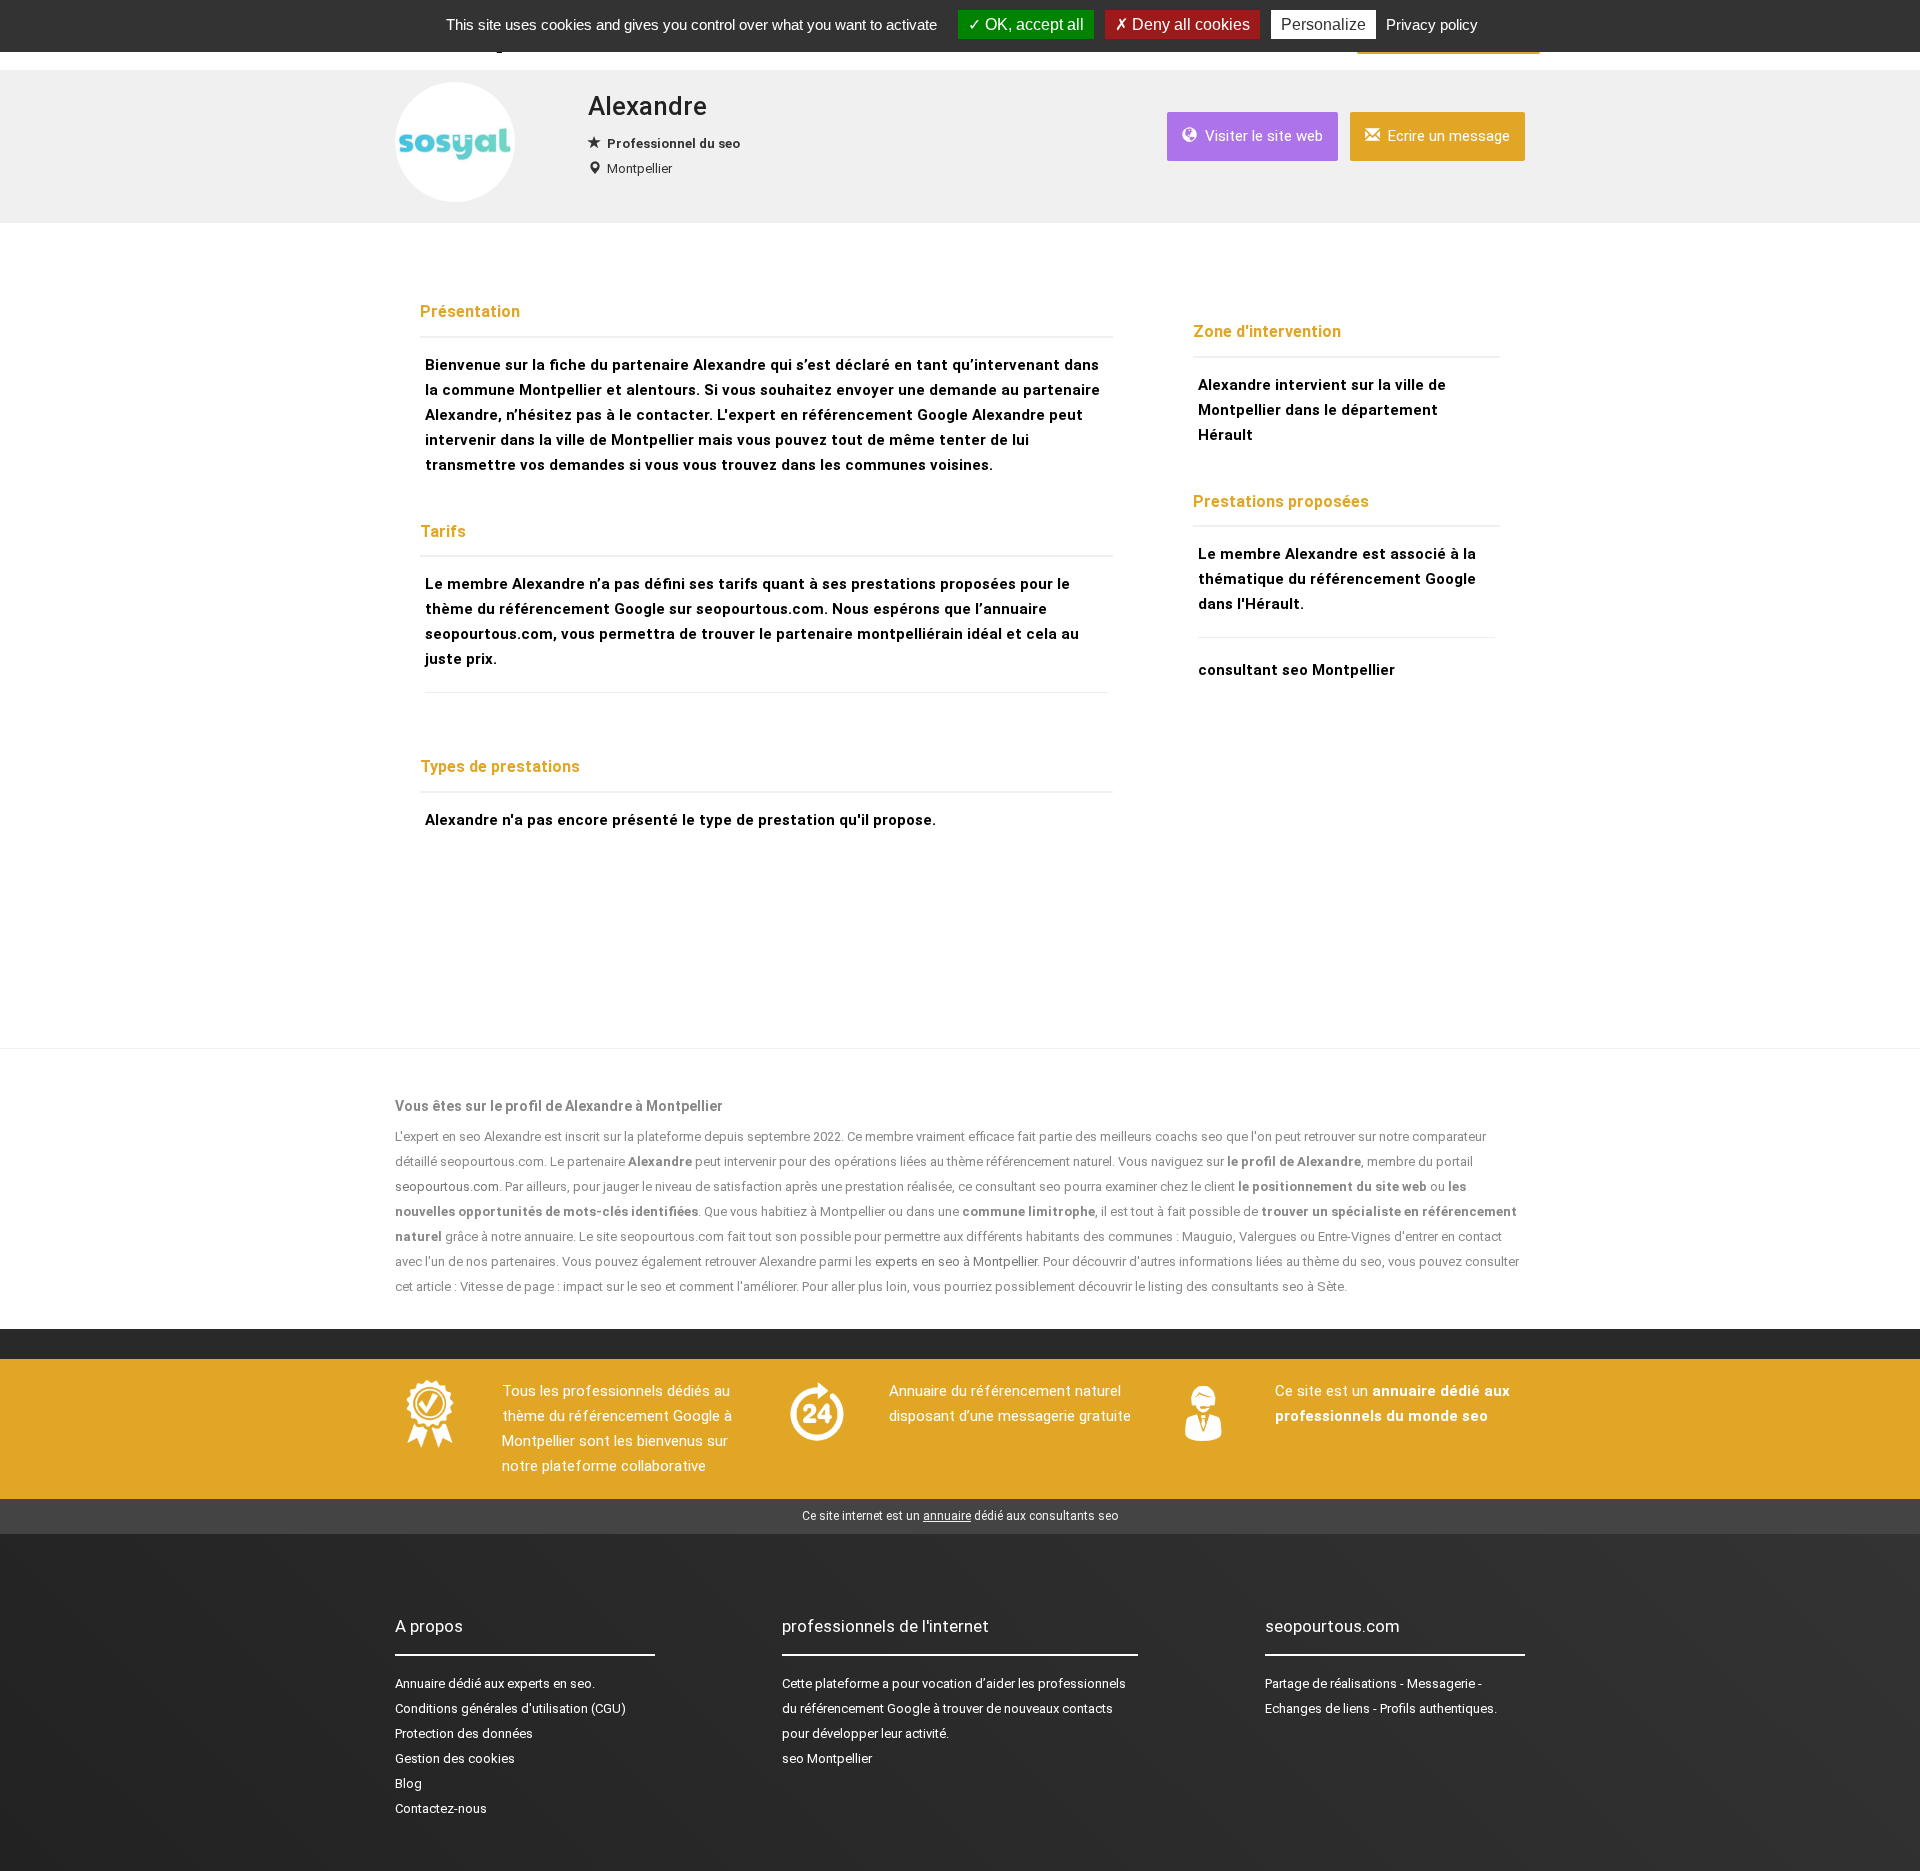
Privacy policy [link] (1432, 24)
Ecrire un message (1445, 136)
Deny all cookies (1189, 24)
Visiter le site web (1260, 136)
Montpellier (639, 168)
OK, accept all (1032, 24)
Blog (408, 1783)
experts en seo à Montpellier (956, 1261)
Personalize (1323, 24)
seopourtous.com (447, 1186)
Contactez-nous (441, 1808)
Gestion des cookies (455, 1758)
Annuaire (420, 1683)
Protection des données (464, 1733)
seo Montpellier (827, 1758)
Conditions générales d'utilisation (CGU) (510, 1708)
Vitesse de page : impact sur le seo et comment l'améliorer (628, 1286)
